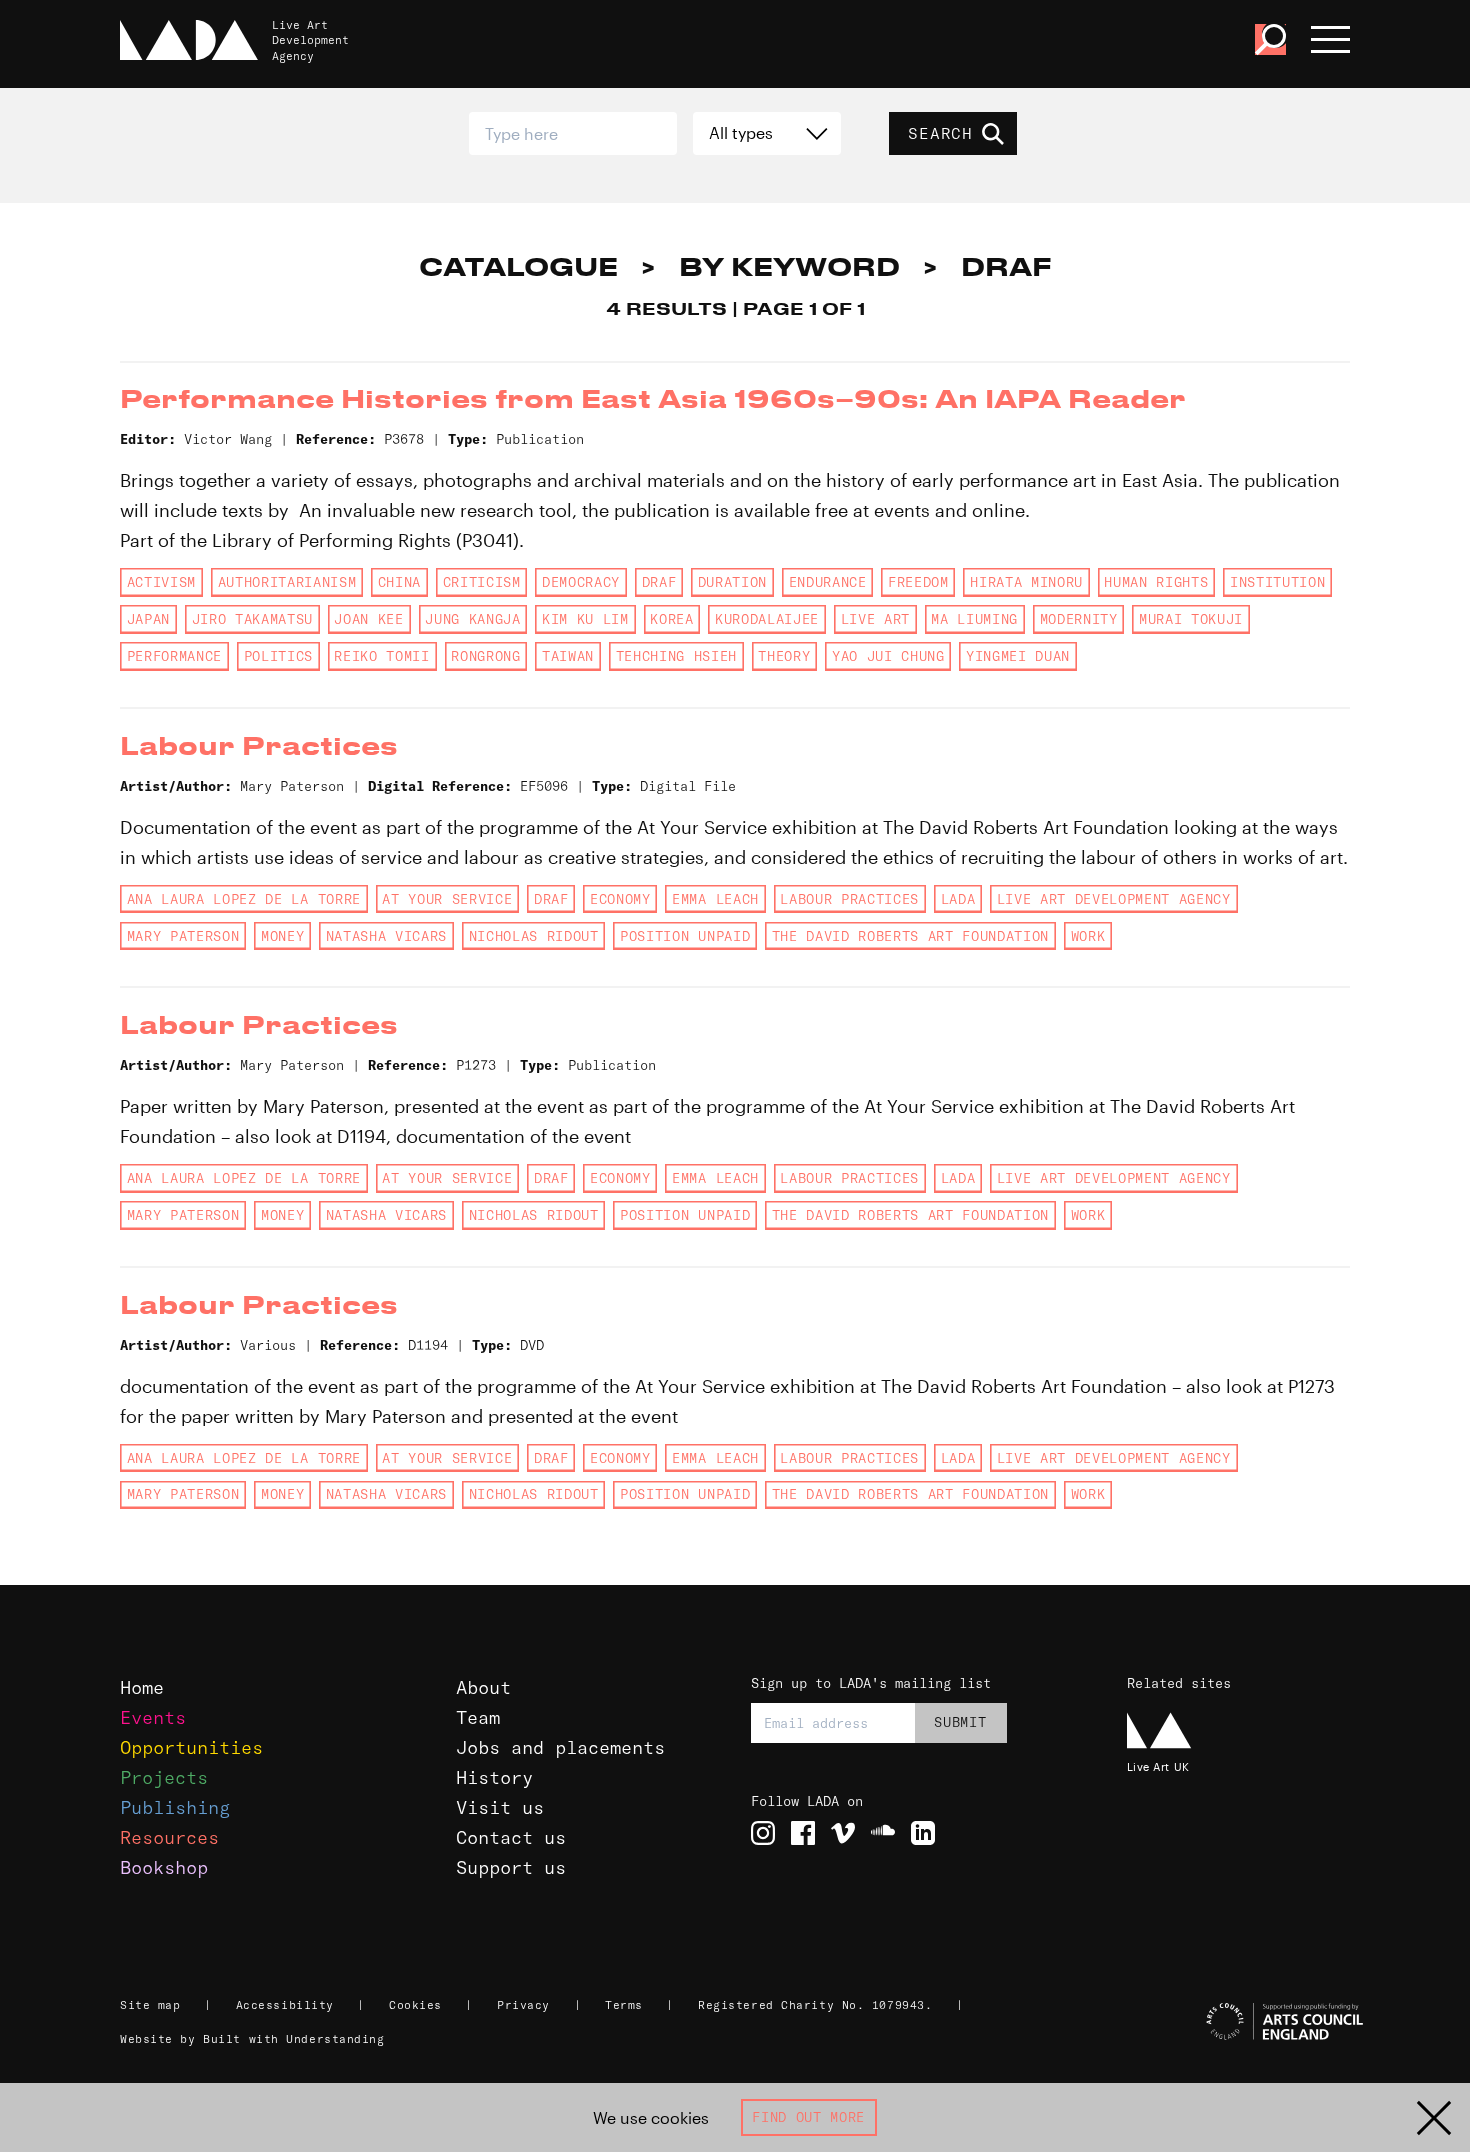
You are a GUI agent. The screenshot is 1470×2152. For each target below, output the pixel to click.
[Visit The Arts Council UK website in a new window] (1241, 2022)
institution (1277, 582)
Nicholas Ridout (534, 936)
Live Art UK (1158, 1766)
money (282, 936)
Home (142, 1687)
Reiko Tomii (381, 656)
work (1088, 936)
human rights (1156, 582)
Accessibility (285, 2005)
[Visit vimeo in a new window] (843, 1833)
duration (732, 582)
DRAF (659, 582)
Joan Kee (368, 619)
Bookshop (164, 1867)
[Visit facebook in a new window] (803, 1833)
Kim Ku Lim (585, 619)
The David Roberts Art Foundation (911, 936)
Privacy (523, 2005)
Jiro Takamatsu (252, 619)
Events (153, 1717)
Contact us (511, 1837)
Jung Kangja (472, 619)
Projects (164, 1777)
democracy (581, 582)
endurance (828, 582)
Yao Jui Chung (888, 656)
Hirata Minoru (1026, 582)
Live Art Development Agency (1114, 899)
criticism (482, 582)
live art (875, 619)
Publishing (175, 1807)
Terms (624, 2005)
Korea (671, 619)
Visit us (500, 1807)
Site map (150, 2005)
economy (620, 899)
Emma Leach (715, 899)
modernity (1079, 619)
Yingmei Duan (1018, 656)
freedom (918, 582)
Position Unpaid (685, 936)
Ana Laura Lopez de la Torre (244, 899)
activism (161, 582)
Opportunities (191, 1747)
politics (278, 656)
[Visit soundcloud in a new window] (883, 1833)
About (483, 1687)
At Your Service (447, 899)
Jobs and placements (560, 1747)
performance (174, 656)
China (399, 582)
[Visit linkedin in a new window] (923, 1833)
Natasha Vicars (386, 936)
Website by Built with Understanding (252, 2039)
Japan (148, 619)
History (494, 1777)
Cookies (415, 2005)
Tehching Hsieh (676, 656)
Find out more (808, 2117)
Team (478, 1717)
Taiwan (568, 656)
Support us (511, 1867)
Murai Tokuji (1191, 619)
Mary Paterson (183, 936)
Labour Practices (849, 899)
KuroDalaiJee (767, 619)
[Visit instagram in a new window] (763, 1833)
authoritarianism (287, 582)
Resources (169, 1837)
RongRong (485, 656)
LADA (958, 899)
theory (784, 656)
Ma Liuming (974, 619)
